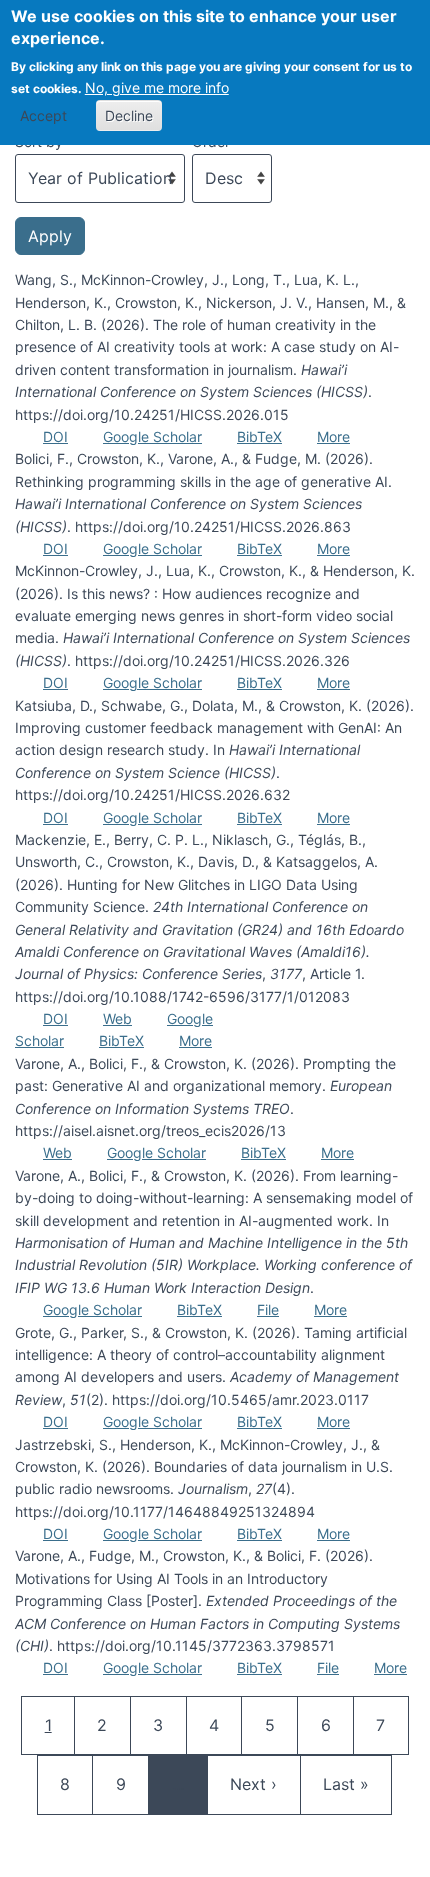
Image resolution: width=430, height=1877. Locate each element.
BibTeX (259, 436)
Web (117, 1018)
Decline (129, 115)
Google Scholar (152, 436)
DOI (55, 436)
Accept (43, 115)
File (268, 1309)
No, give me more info (157, 87)
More (333, 436)
